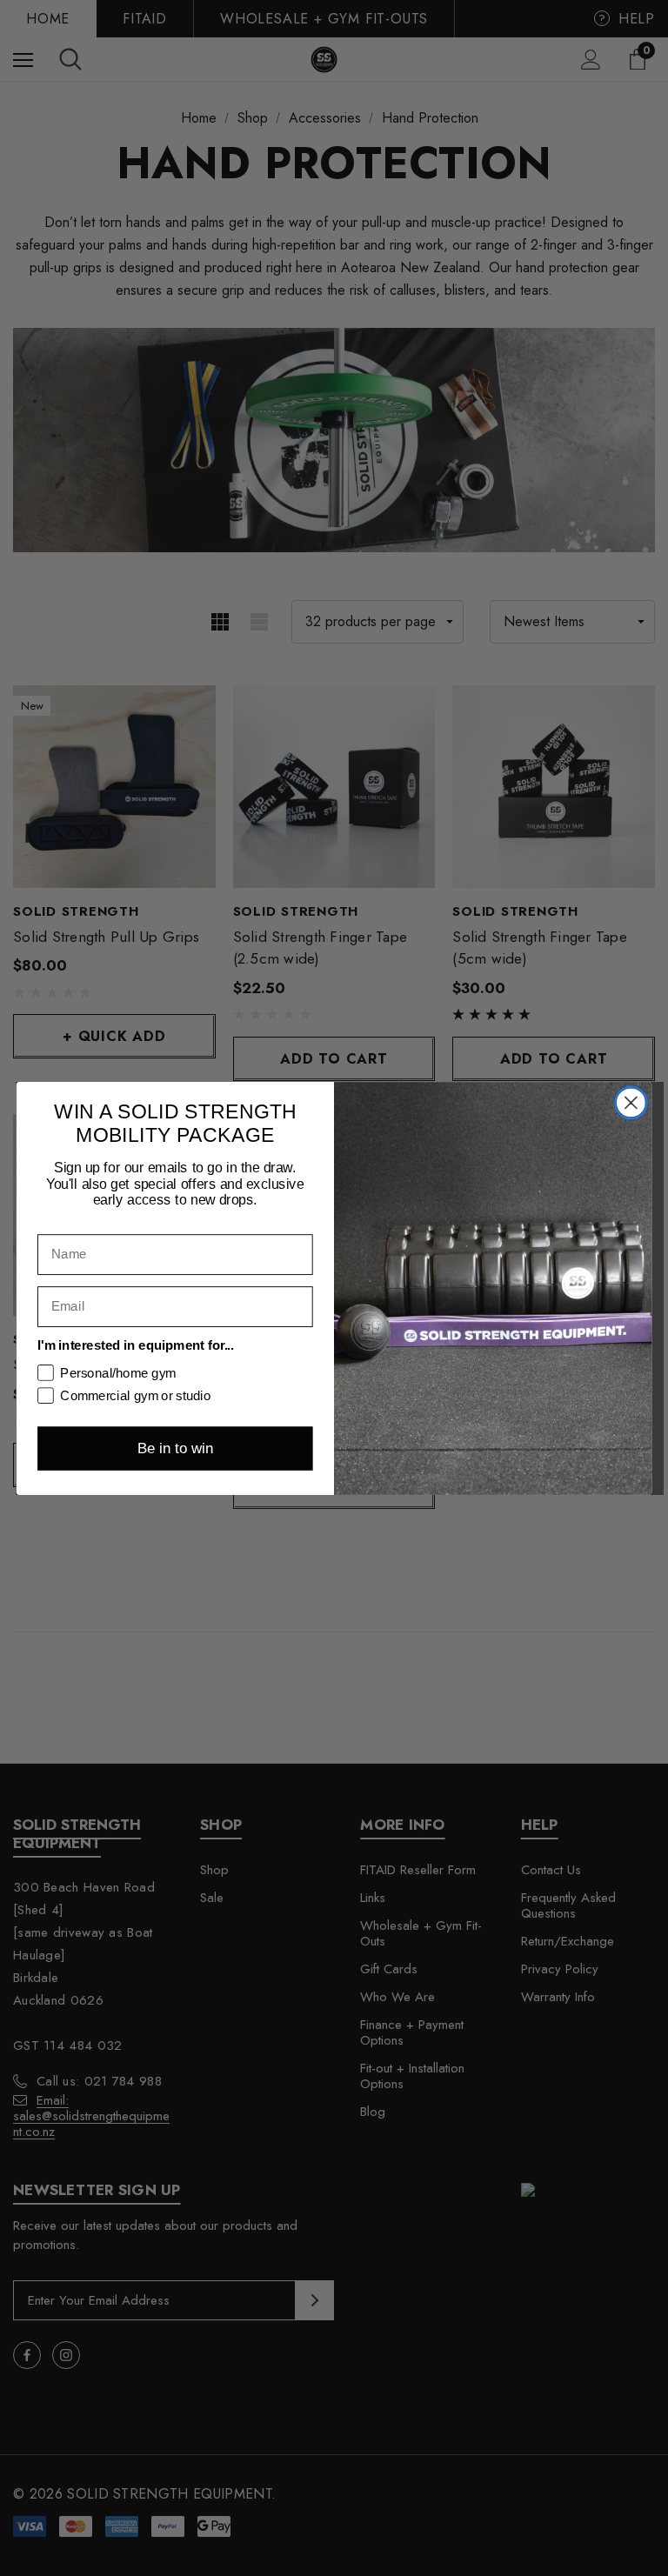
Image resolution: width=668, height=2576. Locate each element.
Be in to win (175, 1448)
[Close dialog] (631, 1102)
